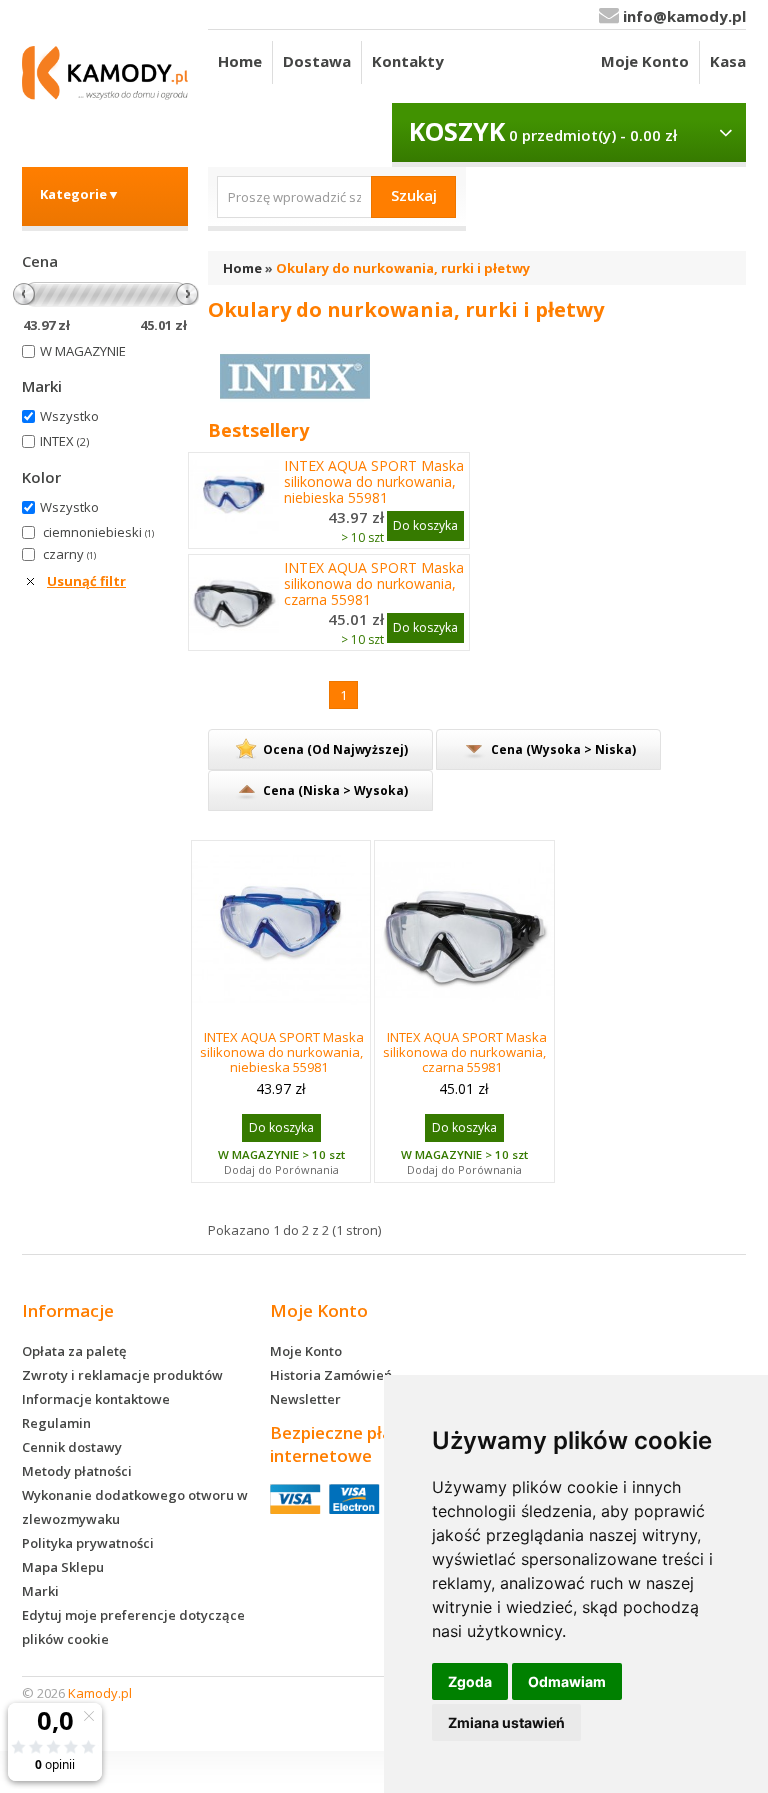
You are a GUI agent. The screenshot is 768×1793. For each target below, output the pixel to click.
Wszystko (69, 416)
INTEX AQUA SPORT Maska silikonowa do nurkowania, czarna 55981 (374, 584)
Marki (40, 1591)
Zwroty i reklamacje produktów (122, 1375)
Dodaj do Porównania (281, 1169)
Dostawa (317, 61)
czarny (69, 554)
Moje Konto (645, 61)
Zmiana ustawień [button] (506, 1722)
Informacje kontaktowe (96, 1399)
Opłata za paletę (74, 1351)
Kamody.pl (100, 1693)
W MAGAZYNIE (83, 351)
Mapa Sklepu (63, 1567)
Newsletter (305, 1399)
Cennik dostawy (72, 1447)
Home (240, 61)
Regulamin (56, 1423)
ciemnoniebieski (98, 532)
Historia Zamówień (331, 1375)
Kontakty (408, 61)
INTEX (64, 441)
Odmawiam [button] (567, 1681)
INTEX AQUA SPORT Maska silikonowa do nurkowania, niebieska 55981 (374, 482)
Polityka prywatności (88, 1543)
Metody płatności (77, 1471)
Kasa (728, 61)
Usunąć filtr (86, 581)
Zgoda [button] (470, 1681)
